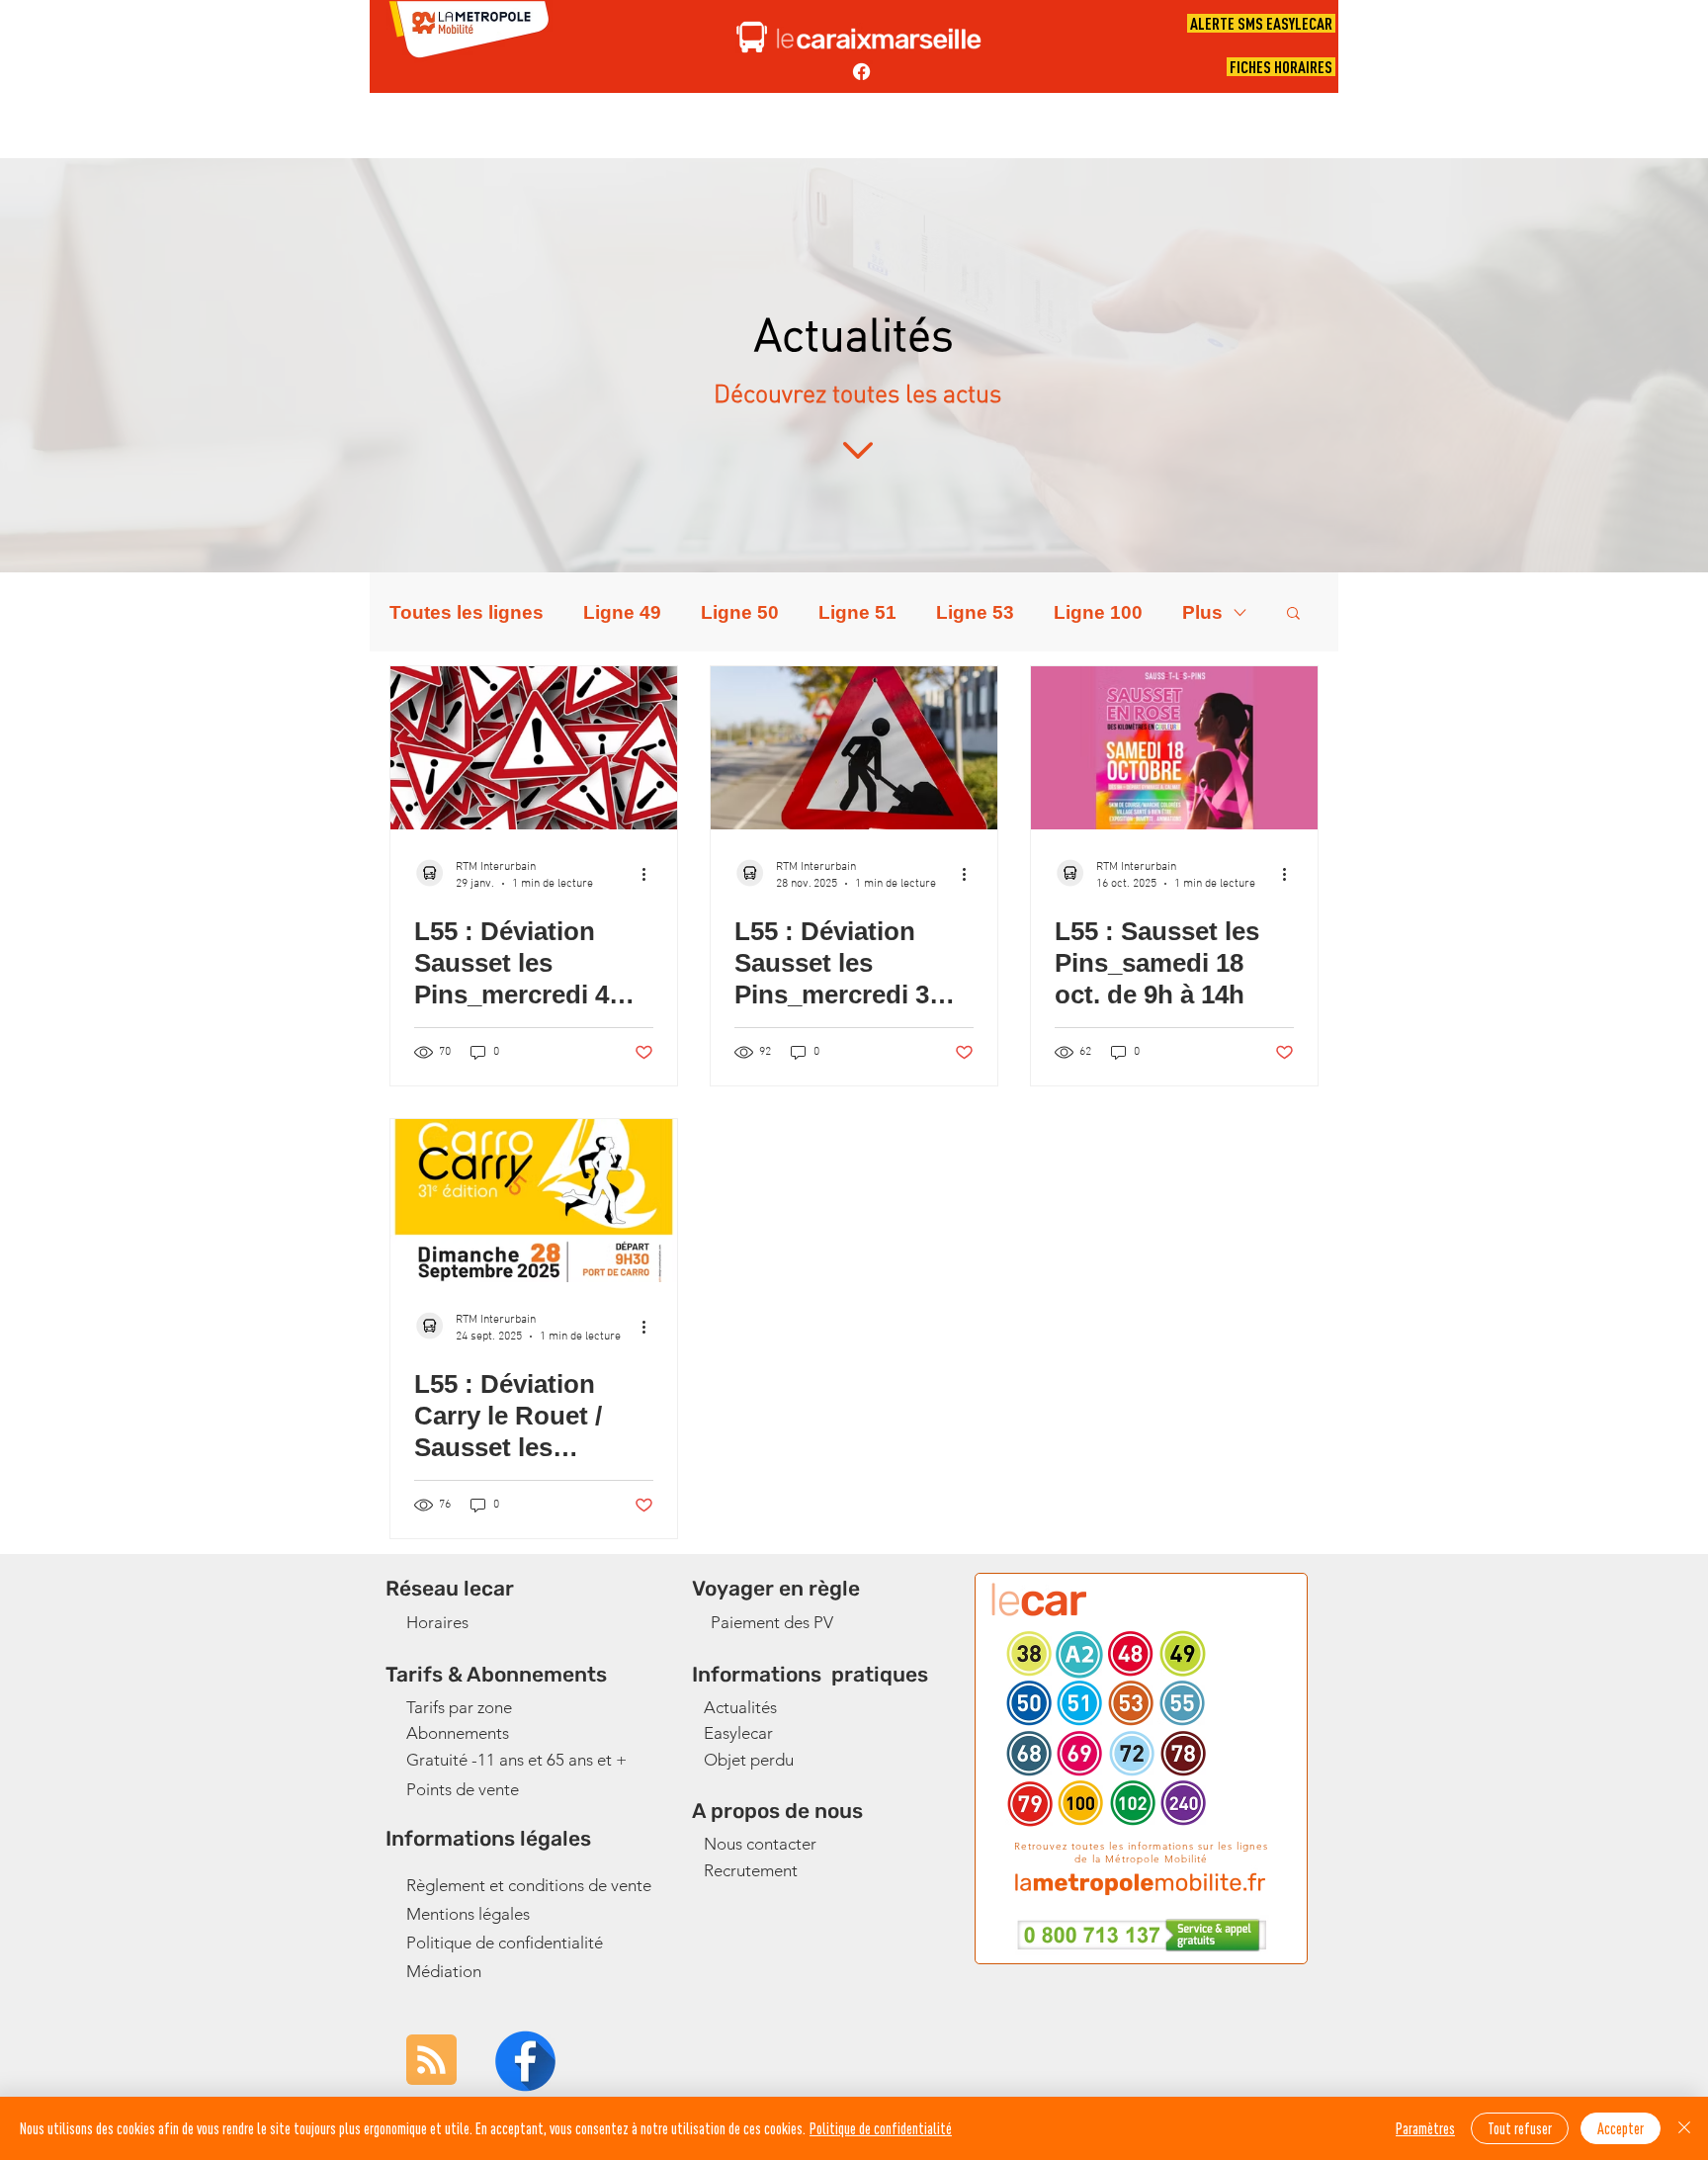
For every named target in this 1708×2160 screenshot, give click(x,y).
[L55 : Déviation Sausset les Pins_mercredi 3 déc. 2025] (854, 748)
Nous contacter (760, 1844)
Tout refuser (1520, 2128)
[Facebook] (861, 72)
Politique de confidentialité (505, 1943)
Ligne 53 (975, 612)
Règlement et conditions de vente (529, 1885)
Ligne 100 (1098, 612)
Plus (1202, 612)
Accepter (1621, 2128)
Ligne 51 (857, 612)
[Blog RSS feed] (431, 2061)
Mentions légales (468, 1914)
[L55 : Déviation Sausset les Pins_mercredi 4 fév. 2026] (534, 748)
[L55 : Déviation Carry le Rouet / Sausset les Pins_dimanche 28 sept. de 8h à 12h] (534, 1201)
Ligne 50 (740, 612)
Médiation (444, 1971)
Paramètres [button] (1425, 2128)
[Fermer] (1684, 2128)
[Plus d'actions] (650, 874)
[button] (1293, 614)
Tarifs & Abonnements (496, 1674)
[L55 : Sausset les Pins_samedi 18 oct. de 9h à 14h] (1174, 748)
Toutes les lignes (467, 612)
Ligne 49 (622, 612)
